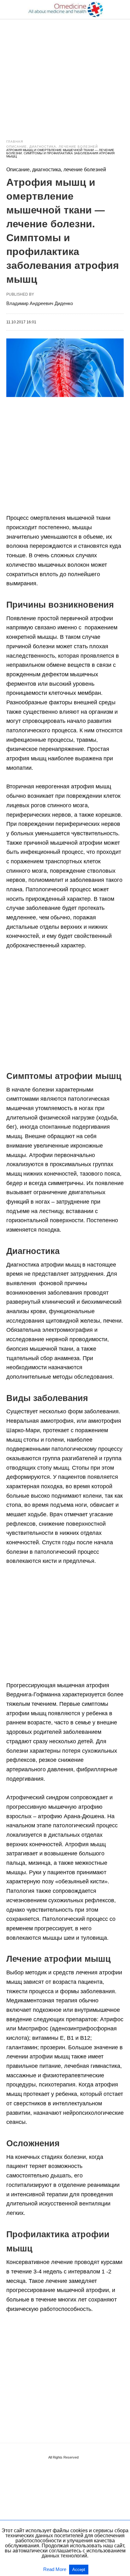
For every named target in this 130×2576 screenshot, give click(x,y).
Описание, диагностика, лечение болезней (52, 147)
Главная (15, 142)
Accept (79, 2570)
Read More (55, 2569)
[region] (65, 73)
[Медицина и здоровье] (65, 9)
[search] (121, 10)
